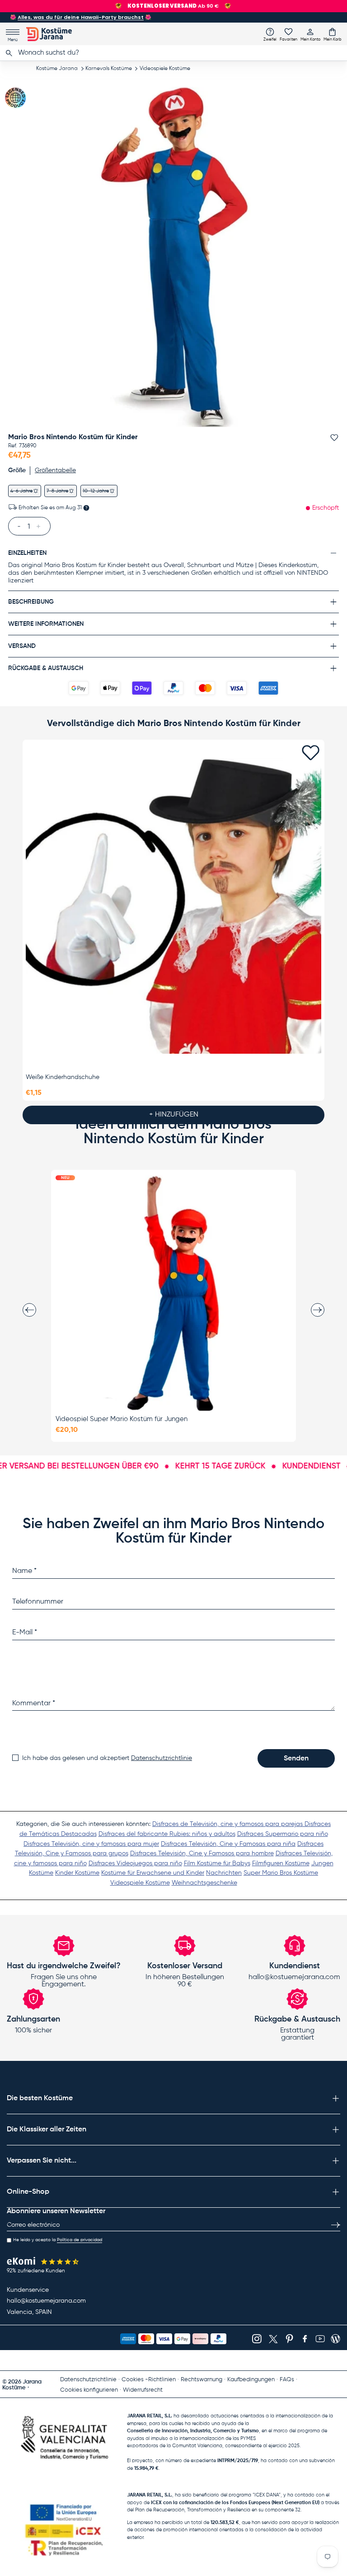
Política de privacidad (80, 2240)
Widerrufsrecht (143, 2390)
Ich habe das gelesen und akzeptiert (107, 1758)
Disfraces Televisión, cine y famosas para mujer (91, 1844)
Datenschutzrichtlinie (162, 1758)
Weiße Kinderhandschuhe (63, 1077)
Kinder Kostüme (77, 1873)
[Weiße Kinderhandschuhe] (173, 906)
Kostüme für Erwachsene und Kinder (153, 1873)
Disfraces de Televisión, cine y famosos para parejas (228, 1824)
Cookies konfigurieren (89, 2390)
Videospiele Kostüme (165, 69)
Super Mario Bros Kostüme (281, 1873)
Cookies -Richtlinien (149, 2380)
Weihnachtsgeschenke (204, 1883)
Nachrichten (224, 1873)
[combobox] (173, 53)
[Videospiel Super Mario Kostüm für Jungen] (173, 1293)
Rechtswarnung (202, 2380)
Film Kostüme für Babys (217, 1863)
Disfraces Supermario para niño (283, 1834)
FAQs (287, 2380)
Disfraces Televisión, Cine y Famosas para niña (228, 1844)
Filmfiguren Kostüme (281, 1863)
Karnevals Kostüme (109, 69)
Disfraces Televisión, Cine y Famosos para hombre (202, 1853)
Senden (296, 1759)
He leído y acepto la (58, 2240)
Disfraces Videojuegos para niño (135, 1863)
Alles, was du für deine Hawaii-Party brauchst (81, 17)
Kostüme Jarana (57, 69)
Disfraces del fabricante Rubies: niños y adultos (167, 1834)
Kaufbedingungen (251, 2380)
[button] (333, 34)
